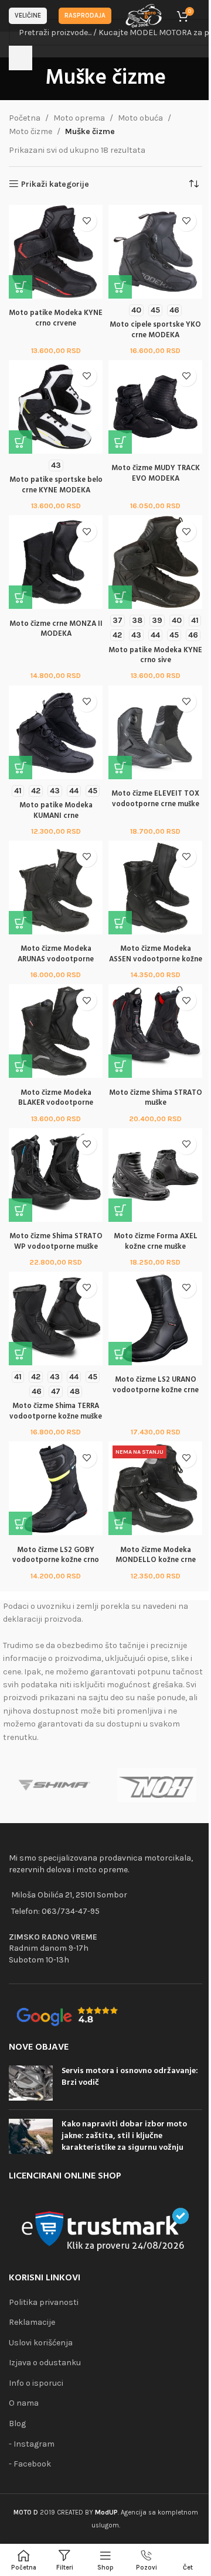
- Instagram (32, 2444)
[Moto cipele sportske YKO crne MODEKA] (155, 252)
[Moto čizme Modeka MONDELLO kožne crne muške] (155, 1488)
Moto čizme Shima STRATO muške (156, 1098)
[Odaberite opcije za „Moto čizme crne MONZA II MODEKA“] (21, 597)
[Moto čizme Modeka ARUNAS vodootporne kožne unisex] (56, 888)
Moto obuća (140, 118)
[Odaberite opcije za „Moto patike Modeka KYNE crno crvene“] (21, 287)
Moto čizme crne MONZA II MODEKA (56, 629)
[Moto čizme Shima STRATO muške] (155, 1031)
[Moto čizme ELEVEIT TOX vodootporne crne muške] (155, 732)
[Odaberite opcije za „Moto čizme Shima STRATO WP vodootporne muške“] (21, 1210)
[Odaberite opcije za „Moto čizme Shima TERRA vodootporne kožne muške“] (21, 1354)
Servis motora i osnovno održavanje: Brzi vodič (130, 2077)
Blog (17, 2423)
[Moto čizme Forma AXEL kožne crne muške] (155, 1175)
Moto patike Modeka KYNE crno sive (155, 656)
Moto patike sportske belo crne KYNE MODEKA (56, 485)
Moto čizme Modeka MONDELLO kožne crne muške (156, 1561)
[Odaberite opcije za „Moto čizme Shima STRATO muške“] (120, 1066)
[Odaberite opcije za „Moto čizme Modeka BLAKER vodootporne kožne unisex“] (21, 1066)
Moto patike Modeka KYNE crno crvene (56, 318)
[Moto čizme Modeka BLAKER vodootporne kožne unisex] (56, 1031)
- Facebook (30, 2464)
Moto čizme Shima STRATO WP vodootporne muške (56, 1242)
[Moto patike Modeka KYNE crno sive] (155, 562)
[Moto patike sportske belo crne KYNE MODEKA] (56, 407)
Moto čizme (30, 131)
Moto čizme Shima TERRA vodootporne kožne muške (56, 1412)
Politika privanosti (44, 2302)
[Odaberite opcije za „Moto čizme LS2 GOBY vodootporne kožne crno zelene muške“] (21, 1523)
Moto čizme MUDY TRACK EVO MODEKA (156, 474)
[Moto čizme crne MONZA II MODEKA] (56, 562)
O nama (24, 2403)
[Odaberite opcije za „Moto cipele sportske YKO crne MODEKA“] (120, 287)
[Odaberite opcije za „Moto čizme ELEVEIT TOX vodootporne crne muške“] (120, 768)
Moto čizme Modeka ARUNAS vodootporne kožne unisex (56, 959)
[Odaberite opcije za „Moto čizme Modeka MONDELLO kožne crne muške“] (120, 1523)
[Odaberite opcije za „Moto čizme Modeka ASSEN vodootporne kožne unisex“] (120, 923)
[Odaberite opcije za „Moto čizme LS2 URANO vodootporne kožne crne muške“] (120, 1354)
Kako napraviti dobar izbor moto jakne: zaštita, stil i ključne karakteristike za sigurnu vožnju (124, 2136)
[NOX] (157, 1785)
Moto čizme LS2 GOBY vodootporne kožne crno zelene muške (56, 1561)
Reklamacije (32, 2322)
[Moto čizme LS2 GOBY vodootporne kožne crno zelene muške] (56, 1488)
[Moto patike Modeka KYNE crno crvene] (56, 252)
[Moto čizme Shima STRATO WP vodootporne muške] (56, 1175)
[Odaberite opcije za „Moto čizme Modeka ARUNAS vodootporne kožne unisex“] (21, 923)
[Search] (21, 58)
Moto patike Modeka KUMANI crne (56, 811)
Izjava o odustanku (45, 2363)
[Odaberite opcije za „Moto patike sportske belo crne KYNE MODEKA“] (21, 442)
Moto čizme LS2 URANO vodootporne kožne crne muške (156, 1390)
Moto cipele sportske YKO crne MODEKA (155, 330)
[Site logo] (144, 15)
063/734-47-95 (71, 1911)
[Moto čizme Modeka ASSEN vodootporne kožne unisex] (155, 888)
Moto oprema (79, 118)
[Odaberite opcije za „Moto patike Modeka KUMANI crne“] (21, 768)
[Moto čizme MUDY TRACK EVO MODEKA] (155, 407)
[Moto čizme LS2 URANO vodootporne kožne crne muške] (155, 1318)
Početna (25, 118)
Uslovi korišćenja (41, 2343)
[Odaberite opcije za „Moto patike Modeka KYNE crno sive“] (120, 597)
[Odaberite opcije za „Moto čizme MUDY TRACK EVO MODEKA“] (120, 442)
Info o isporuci (36, 2383)
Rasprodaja (85, 16)
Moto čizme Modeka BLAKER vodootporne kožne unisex (56, 1103)
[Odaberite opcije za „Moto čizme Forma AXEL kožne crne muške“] (120, 1210)
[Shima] (54, 1785)
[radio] (136, 310)
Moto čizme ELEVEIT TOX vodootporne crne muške (155, 799)
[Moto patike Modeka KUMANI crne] (56, 732)
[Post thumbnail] (31, 2083)
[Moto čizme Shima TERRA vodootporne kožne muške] (56, 1318)
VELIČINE (28, 16)
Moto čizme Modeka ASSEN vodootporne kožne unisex (156, 959)
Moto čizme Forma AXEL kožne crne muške (156, 1242)
